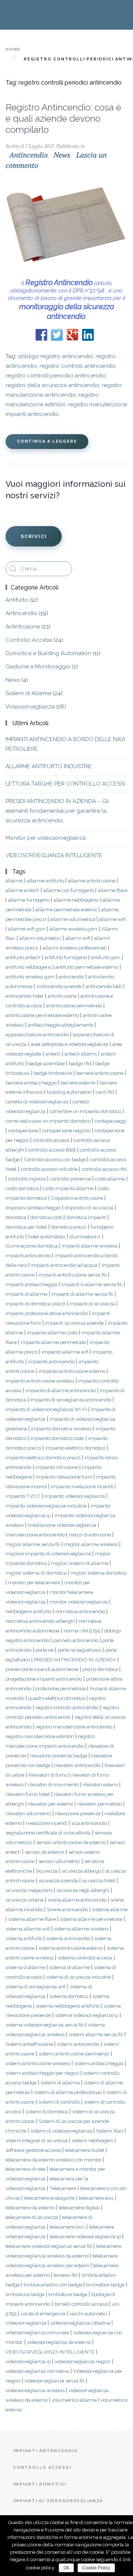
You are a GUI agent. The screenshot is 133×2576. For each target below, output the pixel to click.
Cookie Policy (96, 2568)
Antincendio (28, 155)
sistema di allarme (69, 1967)
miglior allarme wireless (91, 1544)
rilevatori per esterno (51, 1804)
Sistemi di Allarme (28, 693)
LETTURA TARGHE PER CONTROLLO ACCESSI (65, 784)
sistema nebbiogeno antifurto (68, 2006)
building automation (69, 1092)
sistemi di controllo (59, 2102)
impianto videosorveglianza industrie (46, 1506)
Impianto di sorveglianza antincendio (71, 1400)
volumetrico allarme (74, 2400)
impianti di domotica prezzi (35, 1304)
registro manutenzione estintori (40, 1736)
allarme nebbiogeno (76, 900)
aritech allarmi (81, 1054)
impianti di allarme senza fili (82, 1294)
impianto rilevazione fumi (64, 1477)
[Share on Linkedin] (88, 335)
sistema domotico (69, 1996)
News (62, 155)
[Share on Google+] (72, 335)
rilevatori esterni (100, 1784)
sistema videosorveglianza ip (87, 2015)
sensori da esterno (45, 1852)
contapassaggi (110, 1121)
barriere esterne (78, 1083)
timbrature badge (68, 2294)
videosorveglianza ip (28, 2361)
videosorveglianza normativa (37, 2371)
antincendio (71, 977)
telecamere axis (96, 2198)
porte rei (45, 1650)
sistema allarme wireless (81, 1929)
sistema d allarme (25, 1967)
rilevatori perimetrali (100, 1804)
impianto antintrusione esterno (72, 1371)
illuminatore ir (85, 1236)
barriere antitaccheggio (31, 1083)
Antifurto (17, 600)
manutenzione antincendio (35, 1535)
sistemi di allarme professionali (68, 2092)
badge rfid (80, 1063)
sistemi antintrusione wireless (38, 2063)
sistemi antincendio (78, 2044)
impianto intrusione (57, 1467)
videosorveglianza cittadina (80, 2323)
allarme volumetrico (73, 919)
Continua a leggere (47, 441)
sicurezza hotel (99, 1880)
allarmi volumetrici (40, 938)
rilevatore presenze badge (59, 1756)
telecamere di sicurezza (32, 2217)
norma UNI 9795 (82, 1631)
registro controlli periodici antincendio (56, 376)
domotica (16, 1217)
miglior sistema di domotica (36, 1573)
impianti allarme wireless (90, 1246)
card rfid (105, 1092)
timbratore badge (105, 2285)
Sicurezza (47, 1871)
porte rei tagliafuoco (79, 1650)
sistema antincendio (68, 1938)
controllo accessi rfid (104, 1169)
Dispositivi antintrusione (77, 1198)
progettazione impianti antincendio (44, 1679)
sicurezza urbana (25, 1900)
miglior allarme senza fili (33, 1544)
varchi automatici (88, 2314)
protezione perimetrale (61, 1688)
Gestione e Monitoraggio (38, 667)
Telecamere (63, 2188)
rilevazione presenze (78, 1813)
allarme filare (113, 890)
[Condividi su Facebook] (41, 335)
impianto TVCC (23, 1496)
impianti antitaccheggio (31, 1284)
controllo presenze (70, 1179)
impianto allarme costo (52, 1332)
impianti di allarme (26, 1294)
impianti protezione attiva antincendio (47, 1313)
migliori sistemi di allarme (80, 1563)
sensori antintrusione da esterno (71, 1842)
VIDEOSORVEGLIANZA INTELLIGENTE (54, 855)
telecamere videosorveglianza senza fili (49, 2246)
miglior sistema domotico (98, 1573)
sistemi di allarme (60, 2083)
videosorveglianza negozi (83, 2361)
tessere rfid (66, 2275)
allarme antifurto (45, 881)
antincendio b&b (104, 986)
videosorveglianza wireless (35, 2390)
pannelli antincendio (76, 1640)
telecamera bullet (85, 2150)
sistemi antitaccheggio (99, 2063)
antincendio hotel (25, 996)
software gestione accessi (33, 2150)
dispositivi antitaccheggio (33, 1208)
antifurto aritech (23, 957)
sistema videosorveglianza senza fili (45, 2025)
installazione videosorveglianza (62, 1525)
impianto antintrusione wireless (40, 1381)
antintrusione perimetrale (74, 1005)
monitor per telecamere (34, 1582)
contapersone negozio (66, 1130)
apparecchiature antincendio (37, 1034)
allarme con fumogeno (69, 890)
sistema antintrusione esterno (71, 1948)
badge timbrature (53, 1073)
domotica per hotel (26, 1227)
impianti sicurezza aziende (74, 1323)
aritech (53, 1054)
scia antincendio (89, 1823)
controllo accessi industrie (49, 1169)
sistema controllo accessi (85, 1958)
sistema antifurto (24, 1938)
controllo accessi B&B (52, 1150)
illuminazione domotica (32, 1246)
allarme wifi (112, 919)
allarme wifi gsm (27, 929)
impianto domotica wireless (61, 1429)
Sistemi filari (110, 2131)
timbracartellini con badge (53, 2285)
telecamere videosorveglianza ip (85, 2236)
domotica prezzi (69, 1227)
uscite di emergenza (43, 2314)
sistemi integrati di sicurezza (37, 2140)
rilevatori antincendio (77, 1765)
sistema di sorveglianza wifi (36, 1987)
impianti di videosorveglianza (58, 2501)
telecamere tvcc (67, 2227)
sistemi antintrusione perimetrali (74, 2054)
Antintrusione (23, 627)
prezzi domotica (100, 1669)
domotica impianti (86, 1217)
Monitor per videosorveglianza (46, 838)
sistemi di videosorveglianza (61, 2131)
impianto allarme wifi (65, 1352)
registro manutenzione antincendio (74, 1727)
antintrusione (62, 996)
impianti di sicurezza (92, 1304)
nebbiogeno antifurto (28, 1611)
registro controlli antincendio (78, 366)
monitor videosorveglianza (79, 1602)
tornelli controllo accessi (81, 2304)
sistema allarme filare (32, 1919)
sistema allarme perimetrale (91, 1919)
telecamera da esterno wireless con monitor (54, 2160)
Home (13, 49)
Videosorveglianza (30, 707)
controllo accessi (51, 1140)
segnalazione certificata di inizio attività (48, 1833)
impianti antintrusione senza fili (73, 1275)
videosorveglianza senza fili (54, 2381)
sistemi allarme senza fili (96, 2034)
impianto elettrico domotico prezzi (43, 1457)
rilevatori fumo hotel (28, 1794)
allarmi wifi (78, 938)
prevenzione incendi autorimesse (42, 1669)
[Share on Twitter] (57, 335)
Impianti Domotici (40, 2484)
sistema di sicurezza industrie (79, 1977)
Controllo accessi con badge (55, 1159)
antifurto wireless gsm (30, 977)
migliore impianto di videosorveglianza (48, 1553)
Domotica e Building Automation (48, 653)
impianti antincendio (28, 1255)
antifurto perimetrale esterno (87, 967)
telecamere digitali (79, 2207)
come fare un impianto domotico (85, 1111)
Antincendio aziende (59, 986)
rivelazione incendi (47, 1823)
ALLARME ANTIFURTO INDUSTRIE (49, 766)
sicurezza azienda (58, 1880)
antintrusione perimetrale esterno (42, 1015)
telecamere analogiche (49, 2198)
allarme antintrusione (92, 881)
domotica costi (46, 1217)
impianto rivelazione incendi (82, 1486)
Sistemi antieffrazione (29, 2044)
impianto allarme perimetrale (53, 1342)
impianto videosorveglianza (75, 1496)
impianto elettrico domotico (75, 1448)
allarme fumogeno (29, 900)
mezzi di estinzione (90, 1535)
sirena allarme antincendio (77, 1900)
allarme (14, 881)
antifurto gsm (106, 957)
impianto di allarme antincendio (61, 1390)
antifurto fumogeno (66, 957)
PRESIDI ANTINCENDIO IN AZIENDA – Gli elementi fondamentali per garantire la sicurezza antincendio (57, 811)
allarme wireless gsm (73, 929)
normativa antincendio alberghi (40, 1621)
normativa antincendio (80, 1611)
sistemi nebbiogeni (92, 2140)
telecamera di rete (25, 2169)
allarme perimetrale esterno (66, 909)
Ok (66, 2568)
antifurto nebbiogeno (28, 967)
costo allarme (110, 1179)
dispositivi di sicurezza (89, 1208)
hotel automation (47, 1236)
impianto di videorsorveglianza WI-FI (46, 1409)
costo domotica (22, 1188)
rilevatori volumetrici (28, 1813)
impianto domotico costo (57, 1438)
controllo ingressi (27, 1179)
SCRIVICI (34, 536)
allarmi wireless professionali (74, 948)
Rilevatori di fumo (48, 1775)
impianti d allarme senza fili (92, 1284)
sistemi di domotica (47, 2111)
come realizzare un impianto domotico (48, 1121)
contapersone (23, 1130)
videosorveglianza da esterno (59, 2342)
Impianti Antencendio (45, 2451)
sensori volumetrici (59, 1861)
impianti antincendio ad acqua (64, 1265)
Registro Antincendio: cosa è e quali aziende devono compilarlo (63, 118)
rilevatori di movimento (53, 1784)
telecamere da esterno (30, 2207)
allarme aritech (22, 890)
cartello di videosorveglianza (37, 1102)
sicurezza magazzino (29, 1890)
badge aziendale (46, 1063)
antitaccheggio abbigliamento (61, 1025)
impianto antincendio (51, 1361)
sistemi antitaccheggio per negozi (42, 2073)
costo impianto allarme (68, 1188)
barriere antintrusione (100, 1073)
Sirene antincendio (67, 1909)
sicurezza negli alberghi (83, 1890)
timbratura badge (25, 2294)
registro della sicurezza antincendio (52, 385)
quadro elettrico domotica (57, 1698)
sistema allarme (110, 1909)
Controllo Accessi (29, 640)
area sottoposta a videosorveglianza (69, 1044)
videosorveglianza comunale (37, 2332)
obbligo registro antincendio (55, 356)
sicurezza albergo (81, 1871)
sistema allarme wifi (28, 1929)
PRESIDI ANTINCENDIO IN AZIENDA (75, 1659)
